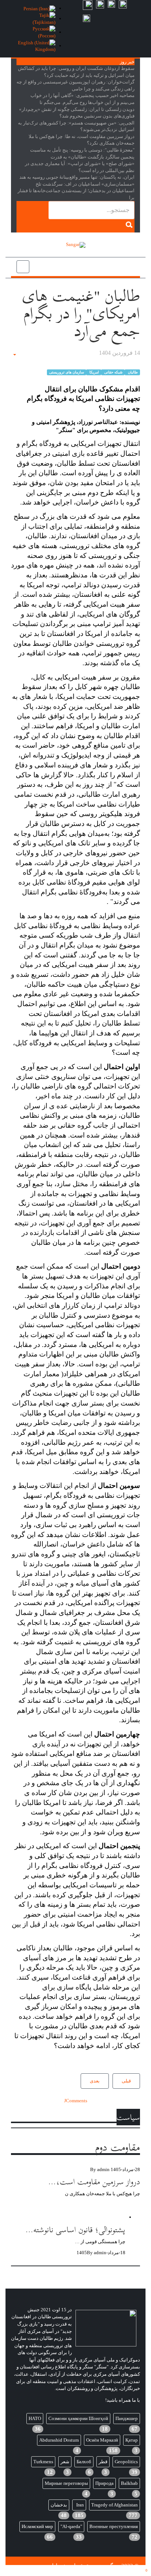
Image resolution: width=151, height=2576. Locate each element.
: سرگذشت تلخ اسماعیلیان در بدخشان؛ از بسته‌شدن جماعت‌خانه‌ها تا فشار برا (76, 191)
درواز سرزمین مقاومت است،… (94, 2182)
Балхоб (84, 2462)
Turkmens (43, 2462)
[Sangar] (76, 245)
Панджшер (127, 2418)
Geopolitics (126, 2462)
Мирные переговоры (66, 2483)
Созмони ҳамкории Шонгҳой (78, 2418)
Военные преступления (114, 2526)
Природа (104, 2483)
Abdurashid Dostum (59, 2440)
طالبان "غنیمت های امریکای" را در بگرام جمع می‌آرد (81, 314)
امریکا (94, 372)
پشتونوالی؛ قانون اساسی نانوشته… (75, 2229)
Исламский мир (37, 2526)
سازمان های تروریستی (67, 372)
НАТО (35, 2418)
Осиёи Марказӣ (102, 2440)
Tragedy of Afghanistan (115, 2505)
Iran (80, 2505)
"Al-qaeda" (71, 2526)
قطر (103, 2462)
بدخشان (59, 2505)
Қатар (132, 2440)
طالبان (132, 372)
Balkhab (129, 2483)
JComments (76, 2101)
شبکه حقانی (113, 372)
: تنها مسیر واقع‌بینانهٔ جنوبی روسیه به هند (77, 177)
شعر (65, 2462)
